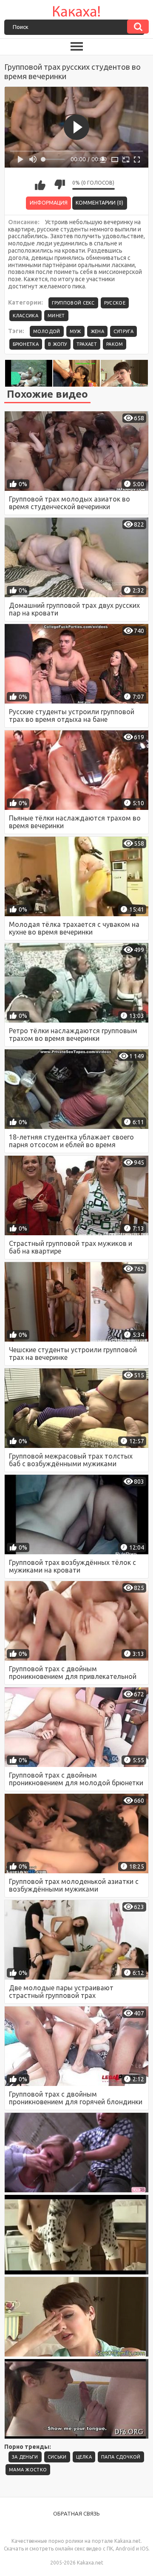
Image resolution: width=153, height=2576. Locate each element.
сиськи (57, 2457)
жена (97, 331)
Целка (84, 2457)
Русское (115, 303)
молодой (47, 331)
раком (115, 344)
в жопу (58, 344)
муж (75, 331)
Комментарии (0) (99, 203)
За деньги (25, 2457)
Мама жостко (28, 2470)
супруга (123, 331)
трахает (87, 344)
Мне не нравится (59, 185)
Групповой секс (73, 303)
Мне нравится (40, 185)
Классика (25, 316)
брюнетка (26, 344)
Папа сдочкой (121, 2457)
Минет (56, 316)
